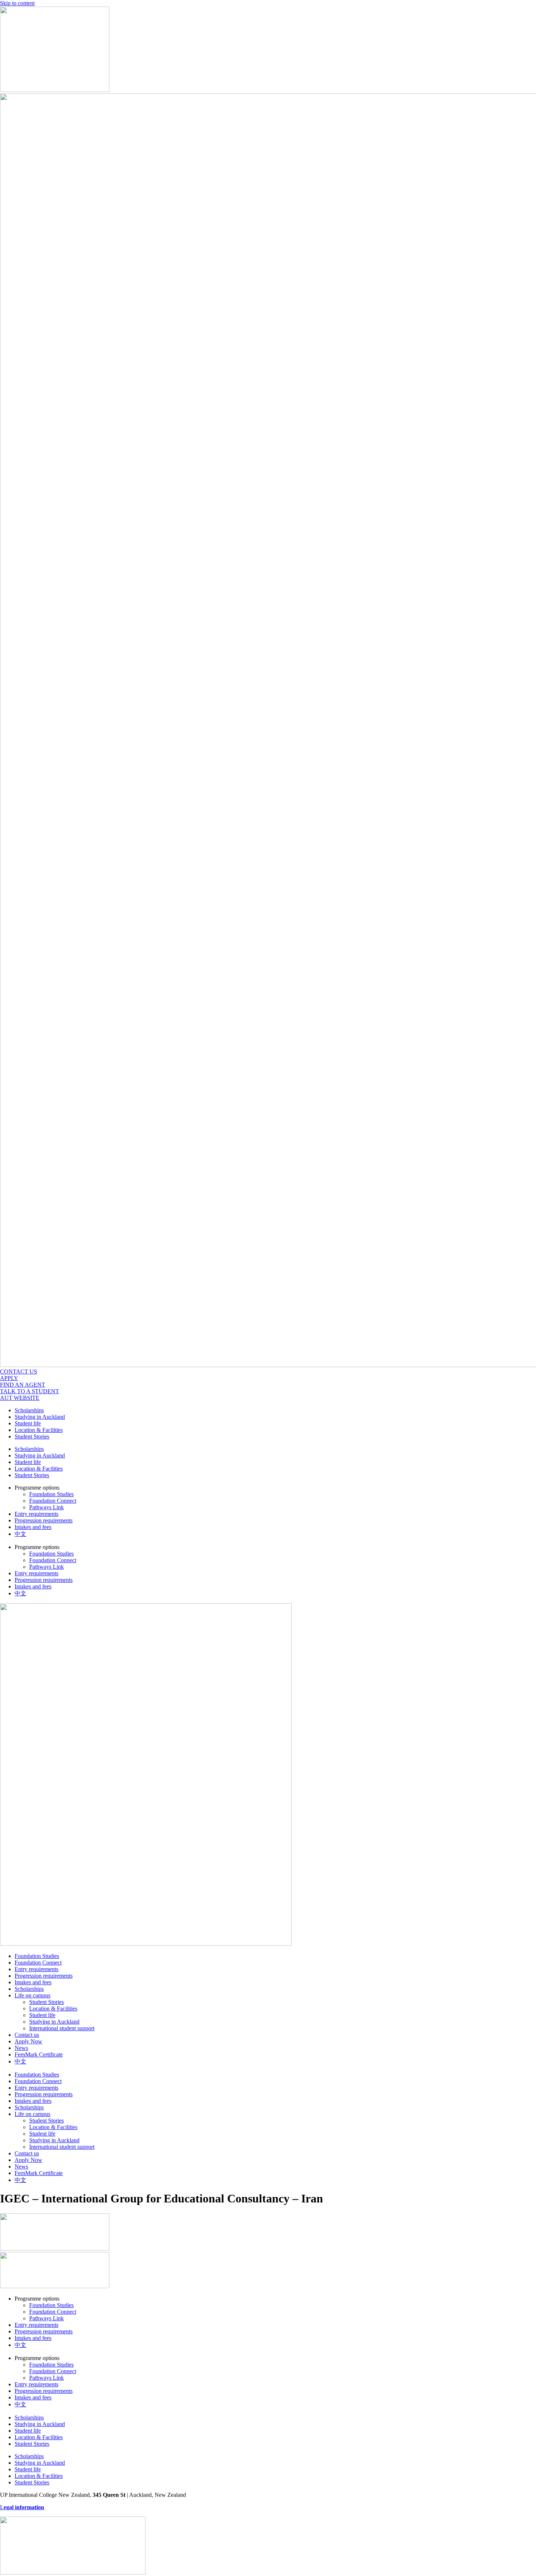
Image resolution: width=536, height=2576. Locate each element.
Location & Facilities (39, 1430)
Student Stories (32, 1436)
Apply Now (28, 2041)
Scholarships (29, 1410)
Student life (28, 1423)
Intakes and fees (33, 1527)
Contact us (27, 2035)
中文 (20, 1534)
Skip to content (17, 3)
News (21, 2048)
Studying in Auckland (40, 1417)
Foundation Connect (53, 1501)
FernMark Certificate (39, 2054)
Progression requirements (44, 1520)
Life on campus (32, 1995)
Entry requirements (36, 1514)
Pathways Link (46, 1507)
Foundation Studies (51, 1494)
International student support (62, 2028)
